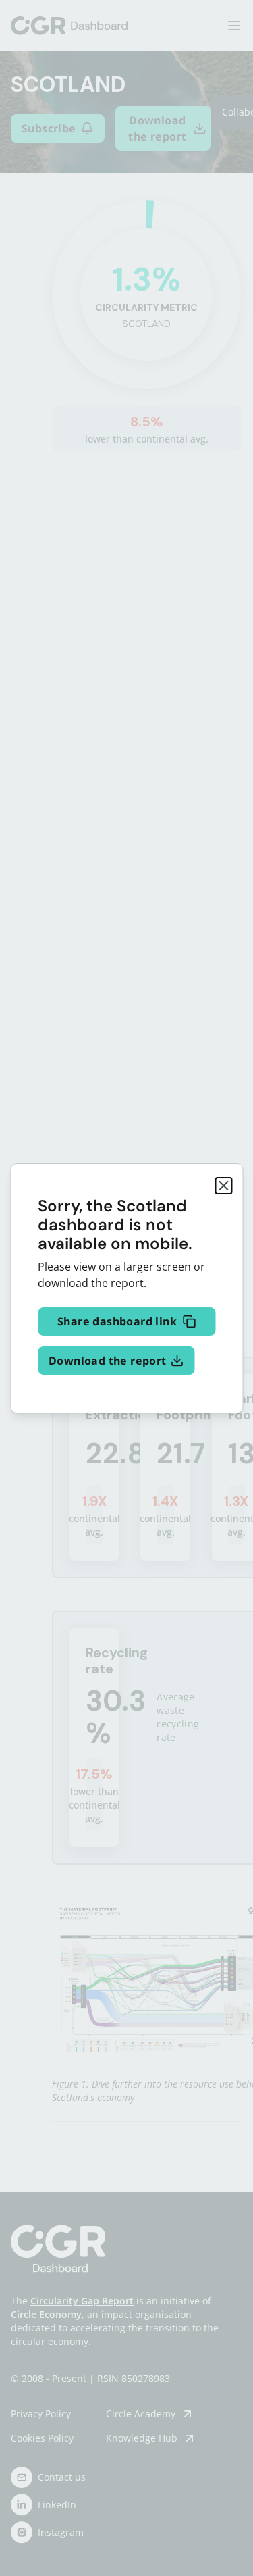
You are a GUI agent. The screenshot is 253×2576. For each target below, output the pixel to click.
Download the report (108, 1361)
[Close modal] (223, 1186)
